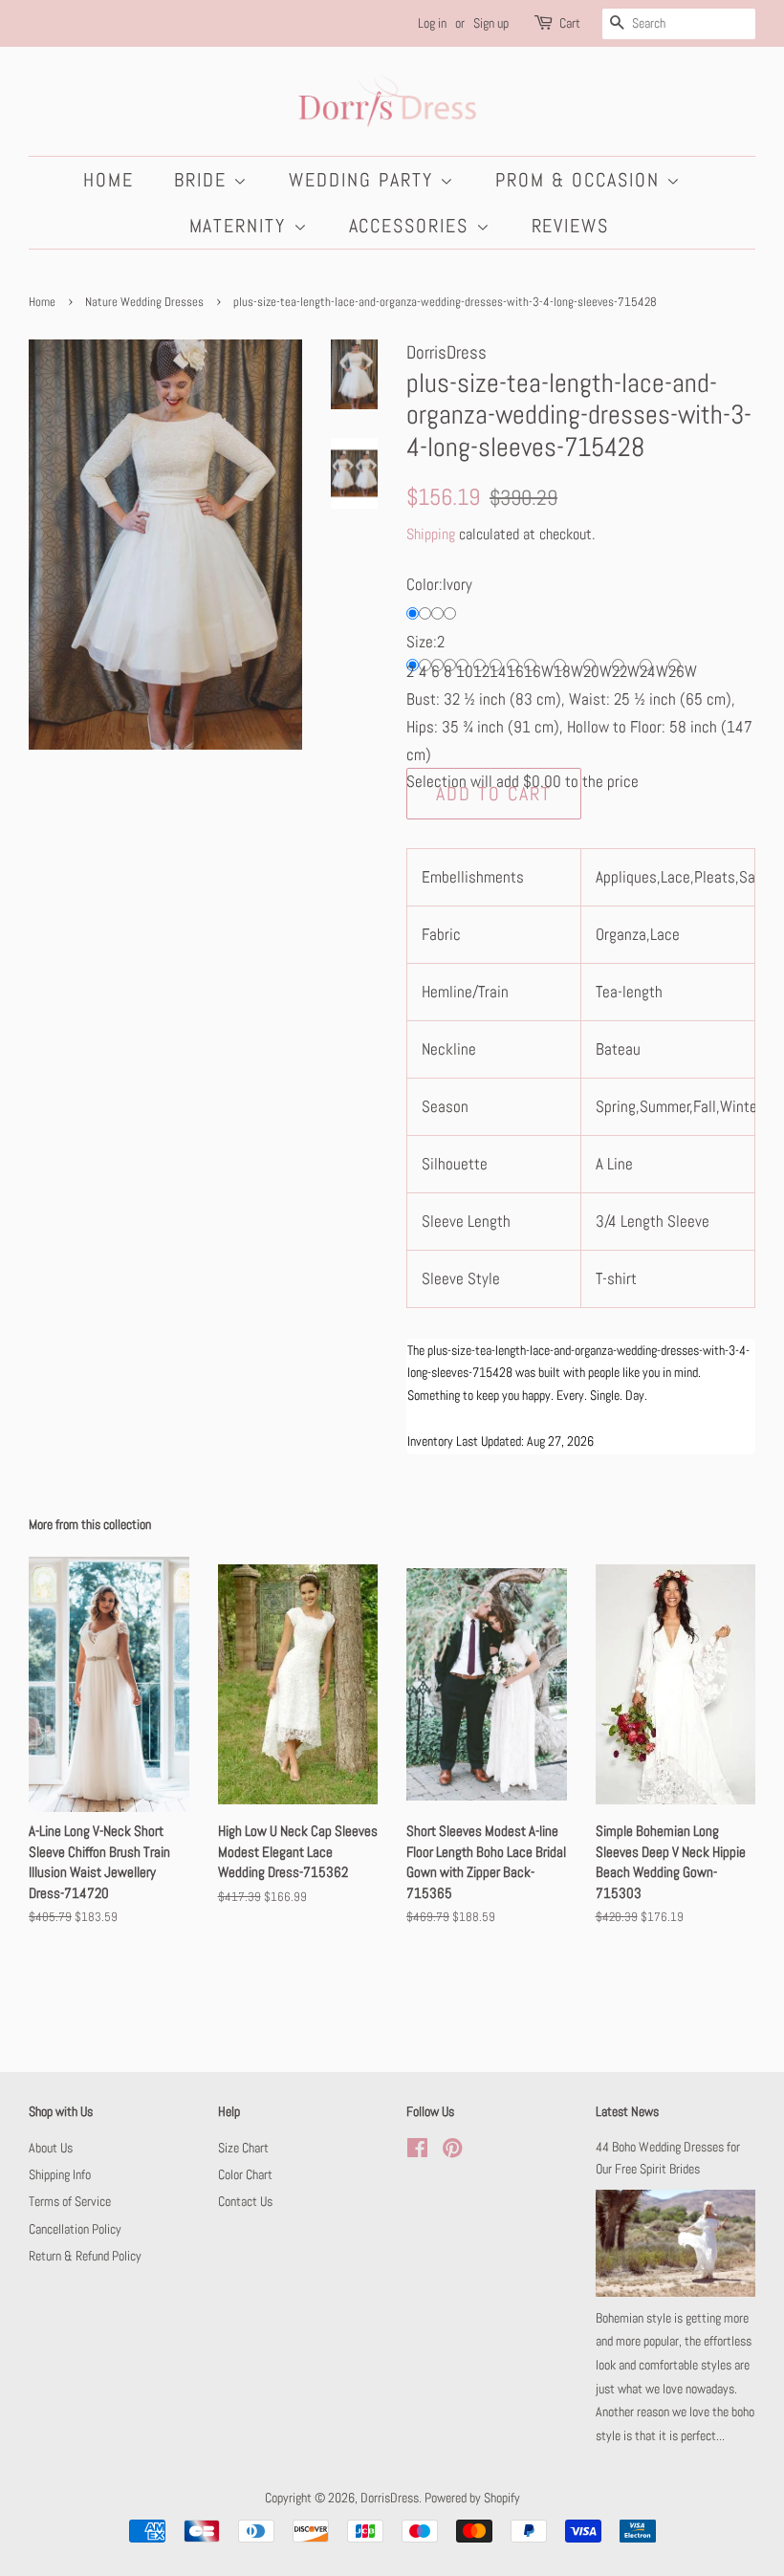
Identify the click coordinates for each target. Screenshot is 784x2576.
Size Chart (243, 2148)
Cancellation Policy (75, 2229)
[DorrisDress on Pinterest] (452, 2151)
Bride (204, 180)
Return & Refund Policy (85, 2256)
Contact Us (245, 2201)
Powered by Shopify (472, 2498)
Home (109, 180)
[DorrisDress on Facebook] (417, 2151)
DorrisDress (390, 2498)
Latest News (627, 2111)
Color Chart (245, 2174)
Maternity (241, 226)
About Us (51, 2148)
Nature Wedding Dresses (144, 302)
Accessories (413, 226)
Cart (570, 23)
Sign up (491, 23)
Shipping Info (60, 2174)
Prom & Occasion (581, 180)
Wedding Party (364, 180)
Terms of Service (70, 2201)
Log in (432, 23)
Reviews (571, 226)
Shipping (431, 534)
